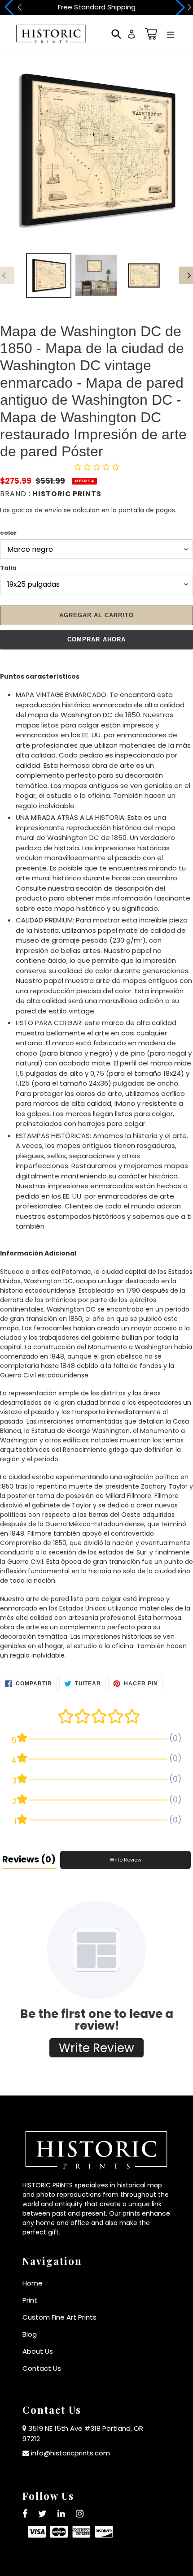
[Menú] (171, 34)
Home (33, 2283)
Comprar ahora (96, 639)
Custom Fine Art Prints (59, 2317)
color (8, 533)
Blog (30, 2334)
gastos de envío (37, 510)
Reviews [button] (29, 1859)
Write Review (125, 1860)
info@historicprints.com (70, 2453)
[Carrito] (149, 34)
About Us (38, 2351)
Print (30, 2300)
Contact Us (42, 2368)
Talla (8, 568)
